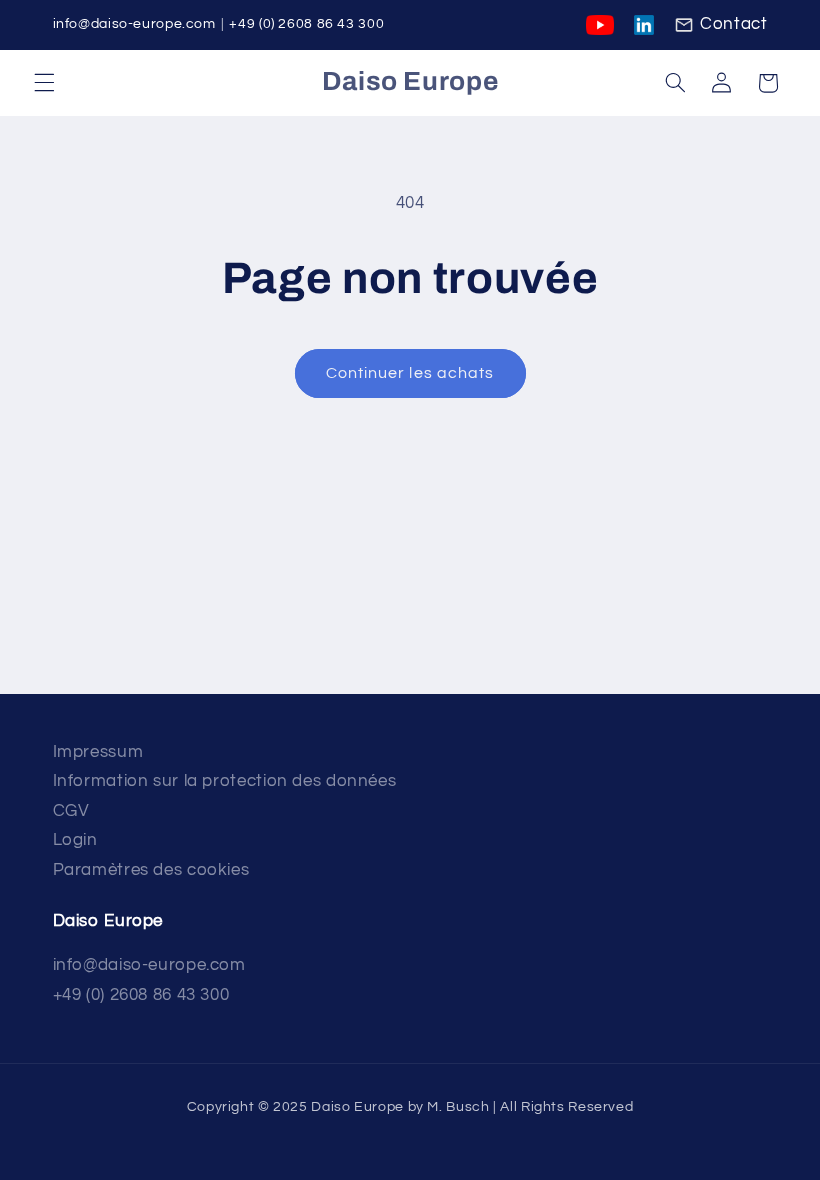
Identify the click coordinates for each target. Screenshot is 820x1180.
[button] (44, 83)
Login (75, 840)
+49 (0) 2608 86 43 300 (306, 24)
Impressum (98, 752)
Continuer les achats (410, 373)
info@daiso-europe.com (134, 24)
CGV (71, 811)
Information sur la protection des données (225, 781)
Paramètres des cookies (151, 870)
